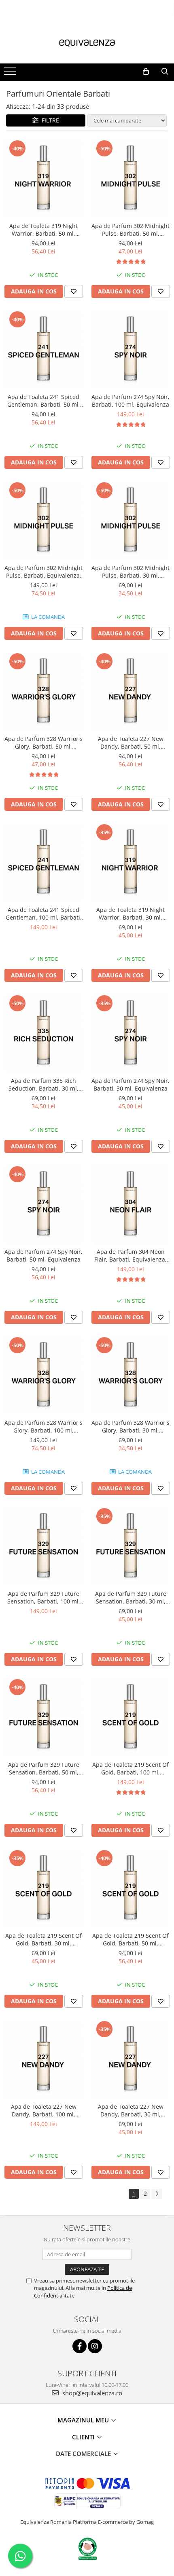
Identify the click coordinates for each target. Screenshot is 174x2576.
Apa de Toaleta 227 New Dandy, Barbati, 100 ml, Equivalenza (44, 2110)
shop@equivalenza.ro (91, 2393)
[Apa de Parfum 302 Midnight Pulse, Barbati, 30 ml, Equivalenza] (130, 520)
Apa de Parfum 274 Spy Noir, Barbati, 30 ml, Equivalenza (130, 1084)
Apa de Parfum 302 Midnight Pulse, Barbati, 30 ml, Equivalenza (130, 572)
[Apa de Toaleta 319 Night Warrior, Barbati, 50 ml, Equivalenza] (43, 178)
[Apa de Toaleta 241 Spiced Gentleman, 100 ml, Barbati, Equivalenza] (43, 862)
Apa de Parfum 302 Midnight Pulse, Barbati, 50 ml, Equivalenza (130, 230)
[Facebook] (80, 2346)
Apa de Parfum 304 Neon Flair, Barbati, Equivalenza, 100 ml (130, 1255)
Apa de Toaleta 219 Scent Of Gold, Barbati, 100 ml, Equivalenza (130, 1768)
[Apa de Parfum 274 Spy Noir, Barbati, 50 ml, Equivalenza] (43, 1204)
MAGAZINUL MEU (84, 2420)
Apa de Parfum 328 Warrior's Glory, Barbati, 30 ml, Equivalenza (130, 1426)
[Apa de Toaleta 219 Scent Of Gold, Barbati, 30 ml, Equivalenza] (43, 1888)
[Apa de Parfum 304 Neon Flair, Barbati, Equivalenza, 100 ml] (130, 1204)
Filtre (49, 120)
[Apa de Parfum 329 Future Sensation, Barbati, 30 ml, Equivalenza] (130, 1546)
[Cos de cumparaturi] (146, 72)
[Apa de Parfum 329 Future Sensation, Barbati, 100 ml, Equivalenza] (43, 1546)
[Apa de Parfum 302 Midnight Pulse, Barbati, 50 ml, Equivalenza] (130, 178)
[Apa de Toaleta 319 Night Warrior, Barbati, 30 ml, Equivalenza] (130, 862)
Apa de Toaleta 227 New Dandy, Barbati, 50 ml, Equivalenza (131, 743)
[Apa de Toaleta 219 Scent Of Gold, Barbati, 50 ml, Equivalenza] (130, 1888)
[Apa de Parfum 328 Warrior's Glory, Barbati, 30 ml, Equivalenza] (130, 1375)
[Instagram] (95, 2346)
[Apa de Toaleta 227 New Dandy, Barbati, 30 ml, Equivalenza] (130, 2059)
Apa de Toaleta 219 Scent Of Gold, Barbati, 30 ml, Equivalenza (43, 1939)
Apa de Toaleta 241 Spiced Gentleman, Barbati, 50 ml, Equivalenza (44, 401)
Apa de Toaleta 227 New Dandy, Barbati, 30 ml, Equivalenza (131, 2110)
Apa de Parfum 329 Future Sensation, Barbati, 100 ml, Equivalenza (44, 1597)
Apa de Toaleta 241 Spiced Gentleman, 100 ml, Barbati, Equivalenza (44, 914)
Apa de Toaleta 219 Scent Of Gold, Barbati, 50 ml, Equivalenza (130, 1939)
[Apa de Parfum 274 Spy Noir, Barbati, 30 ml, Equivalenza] (130, 1033)
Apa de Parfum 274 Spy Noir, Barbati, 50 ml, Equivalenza (43, 1255)
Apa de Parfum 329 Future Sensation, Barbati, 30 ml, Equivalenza (131, 1597)
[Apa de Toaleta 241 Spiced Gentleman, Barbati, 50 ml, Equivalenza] (43, 349)
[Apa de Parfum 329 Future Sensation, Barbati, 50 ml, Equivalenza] (43, 1717)
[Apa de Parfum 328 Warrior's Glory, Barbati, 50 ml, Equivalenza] (43, 691)
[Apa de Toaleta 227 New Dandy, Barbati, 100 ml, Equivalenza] (43, 2059)
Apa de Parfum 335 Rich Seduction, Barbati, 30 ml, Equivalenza (43, 1084)
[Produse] (11, 74)
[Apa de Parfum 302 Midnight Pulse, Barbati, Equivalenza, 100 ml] (43, 520)
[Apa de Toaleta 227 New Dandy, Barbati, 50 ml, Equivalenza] (130, 691)
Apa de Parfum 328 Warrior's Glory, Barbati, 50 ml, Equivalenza (43, 743)
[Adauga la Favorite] (74, 291)
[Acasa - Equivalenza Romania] (87, 43)
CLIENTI (84, 2437)
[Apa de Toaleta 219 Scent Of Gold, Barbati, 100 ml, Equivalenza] (130, 1717)
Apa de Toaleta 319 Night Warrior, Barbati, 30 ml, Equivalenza (130, 914)
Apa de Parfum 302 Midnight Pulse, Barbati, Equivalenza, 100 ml (43, 572)
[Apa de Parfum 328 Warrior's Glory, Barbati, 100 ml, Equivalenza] (43, 1375)
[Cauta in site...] (165, 72)
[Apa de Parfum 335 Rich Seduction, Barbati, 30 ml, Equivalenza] (43, 1033)
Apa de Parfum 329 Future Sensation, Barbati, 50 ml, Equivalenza (44, 1768)
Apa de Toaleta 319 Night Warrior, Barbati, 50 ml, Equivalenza (43, 230)
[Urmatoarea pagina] (157, 2194)
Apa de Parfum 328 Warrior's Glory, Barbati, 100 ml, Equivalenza (43, 1426)
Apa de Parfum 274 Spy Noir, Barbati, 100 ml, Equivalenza (130, 401)
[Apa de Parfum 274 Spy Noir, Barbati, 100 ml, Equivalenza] (130, 349)
